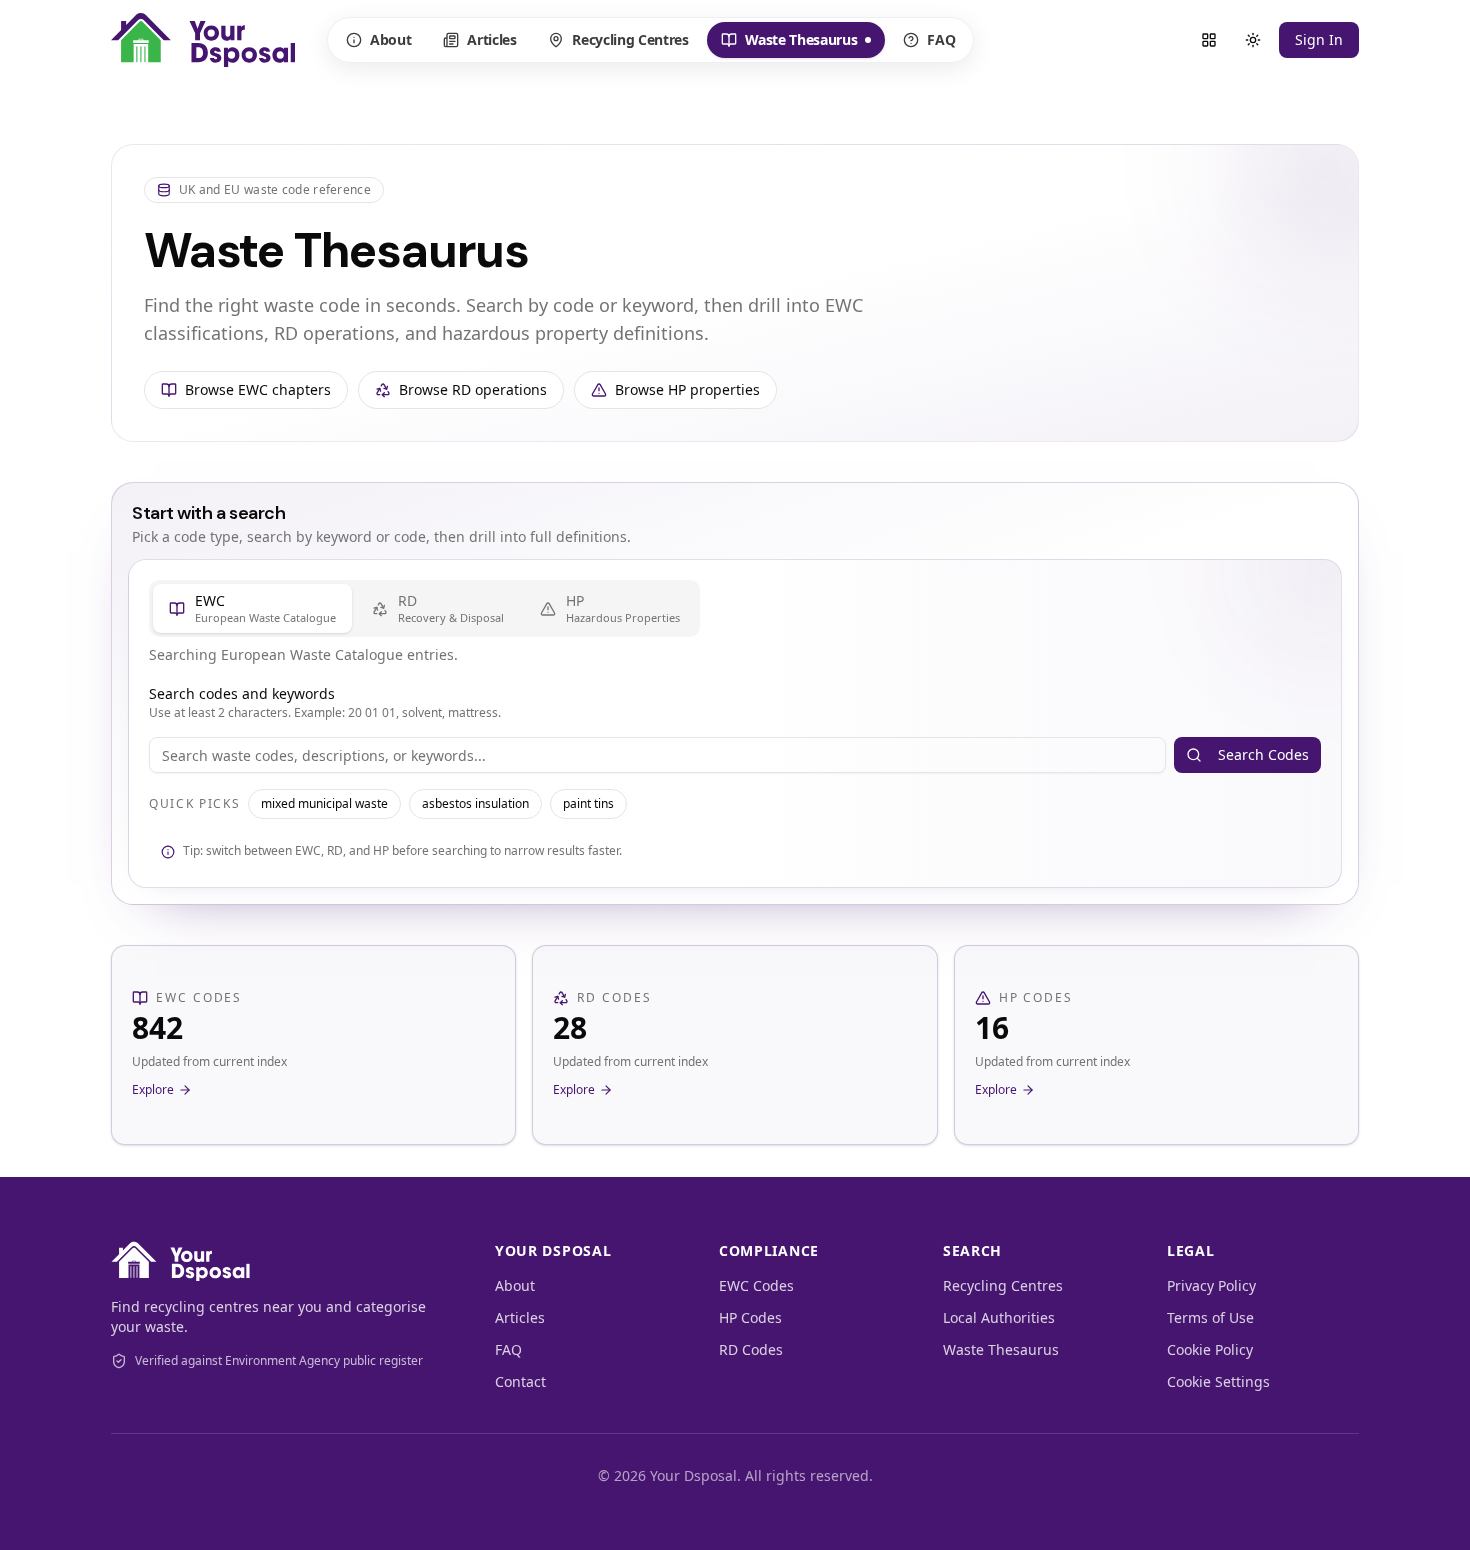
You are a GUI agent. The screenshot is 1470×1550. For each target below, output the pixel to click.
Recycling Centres (630, 39)
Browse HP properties (687, 389)
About (390, 39)
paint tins (588, 803)
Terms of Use (1210, 1317)
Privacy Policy (1211, 1285)
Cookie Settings (1218, 1381)
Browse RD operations (473, 389)
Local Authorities (999, 1317)
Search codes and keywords (242, 693)
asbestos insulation (475, 803)
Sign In (1319, 39)
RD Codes (751, 1349)
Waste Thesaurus (789, 44)
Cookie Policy (1210, 1349)
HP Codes (750, 1317)
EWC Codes (756, 1285)
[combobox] (657, 755)
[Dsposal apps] (1209, 40)
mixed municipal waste (324, 803)
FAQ (941, 39)
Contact (520, 1381)
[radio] (252, 608)
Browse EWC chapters (258, 389)
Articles (491, 39)
